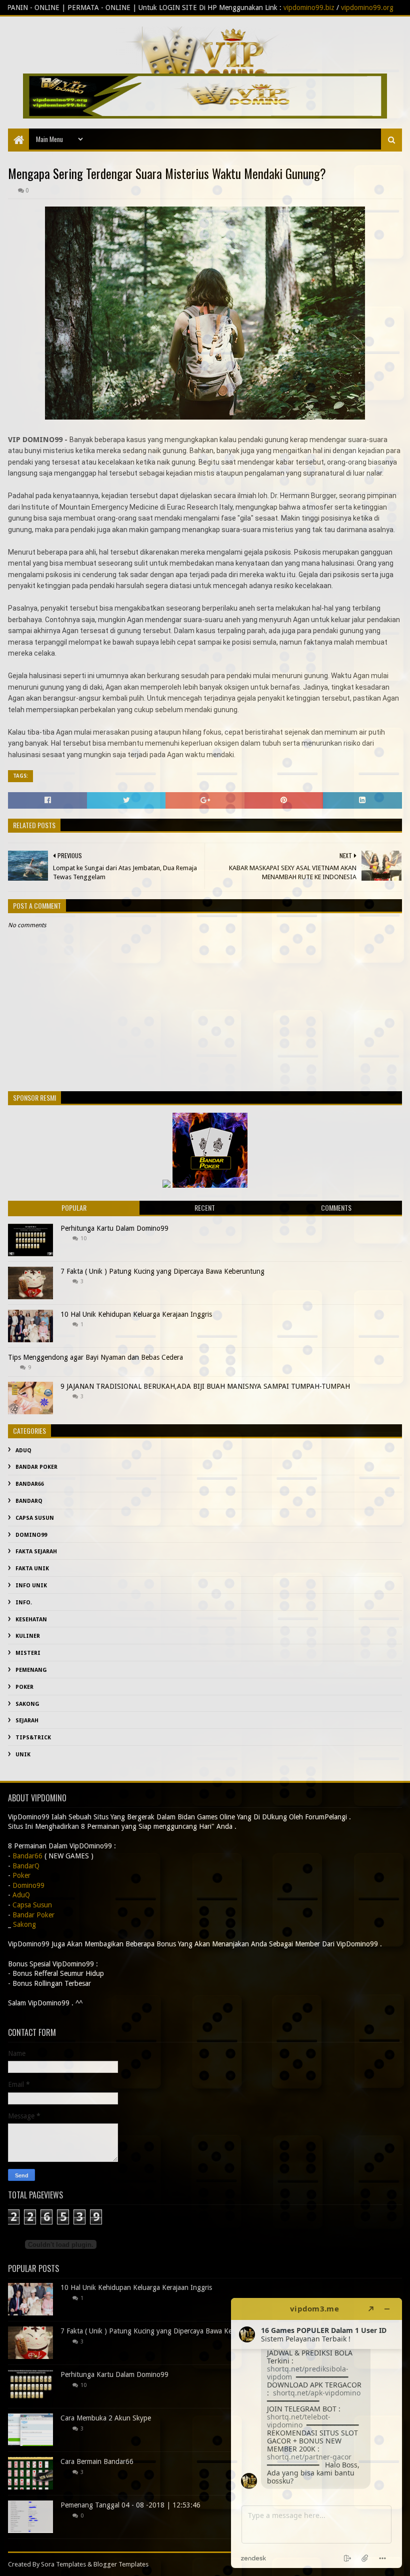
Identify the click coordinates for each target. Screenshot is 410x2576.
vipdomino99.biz (214, 8)
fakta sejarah (36, 1552)
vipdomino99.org (272, 8)
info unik (31, 1586)
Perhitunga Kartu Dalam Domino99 (114, 1228)
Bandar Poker (36, 1467)
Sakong (27, 1704)
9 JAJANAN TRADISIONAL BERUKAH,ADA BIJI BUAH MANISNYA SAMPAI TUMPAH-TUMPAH (205, 1386)
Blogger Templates (121, 2564)
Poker (24, 1687)
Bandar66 (30, 1484)
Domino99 (31, 1535)
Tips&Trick (33, 1738)
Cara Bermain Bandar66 (97, 2461)
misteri (28, 1653)
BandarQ (29, 1501)
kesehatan (31, 1620)
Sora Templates (63, 2564)
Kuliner (28, 1636)
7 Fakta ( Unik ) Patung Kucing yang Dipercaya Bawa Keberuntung (162, 1271)
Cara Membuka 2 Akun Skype (106, 2418)
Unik (23, 1755)
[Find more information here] (316, 2433)
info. (24, 1603)
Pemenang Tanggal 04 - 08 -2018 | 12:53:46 (130, 2505)
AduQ (23, 1451)
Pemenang (31, 1670)
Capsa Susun (35, 1518)
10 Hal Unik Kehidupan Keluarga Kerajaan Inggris (136, 1314)
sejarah (27, 1721)
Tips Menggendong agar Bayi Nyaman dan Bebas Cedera (95, 1357)
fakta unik (32, 1569)
